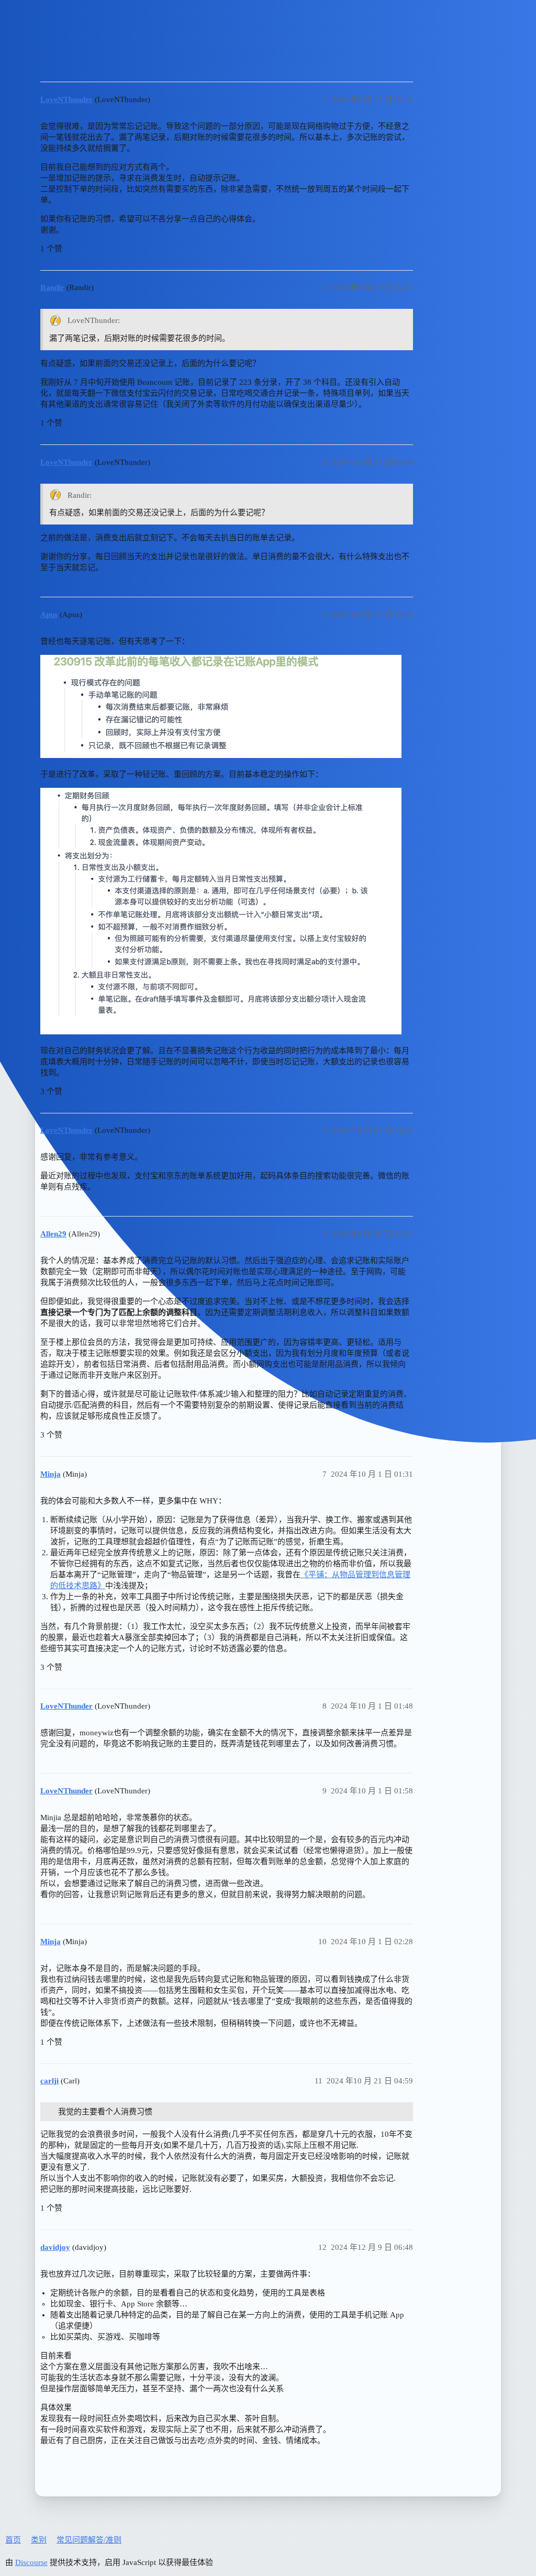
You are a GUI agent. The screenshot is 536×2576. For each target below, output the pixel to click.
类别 (39, 2540)
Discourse (31, 2562)
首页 (13, 2540)
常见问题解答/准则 (89, 2540)
